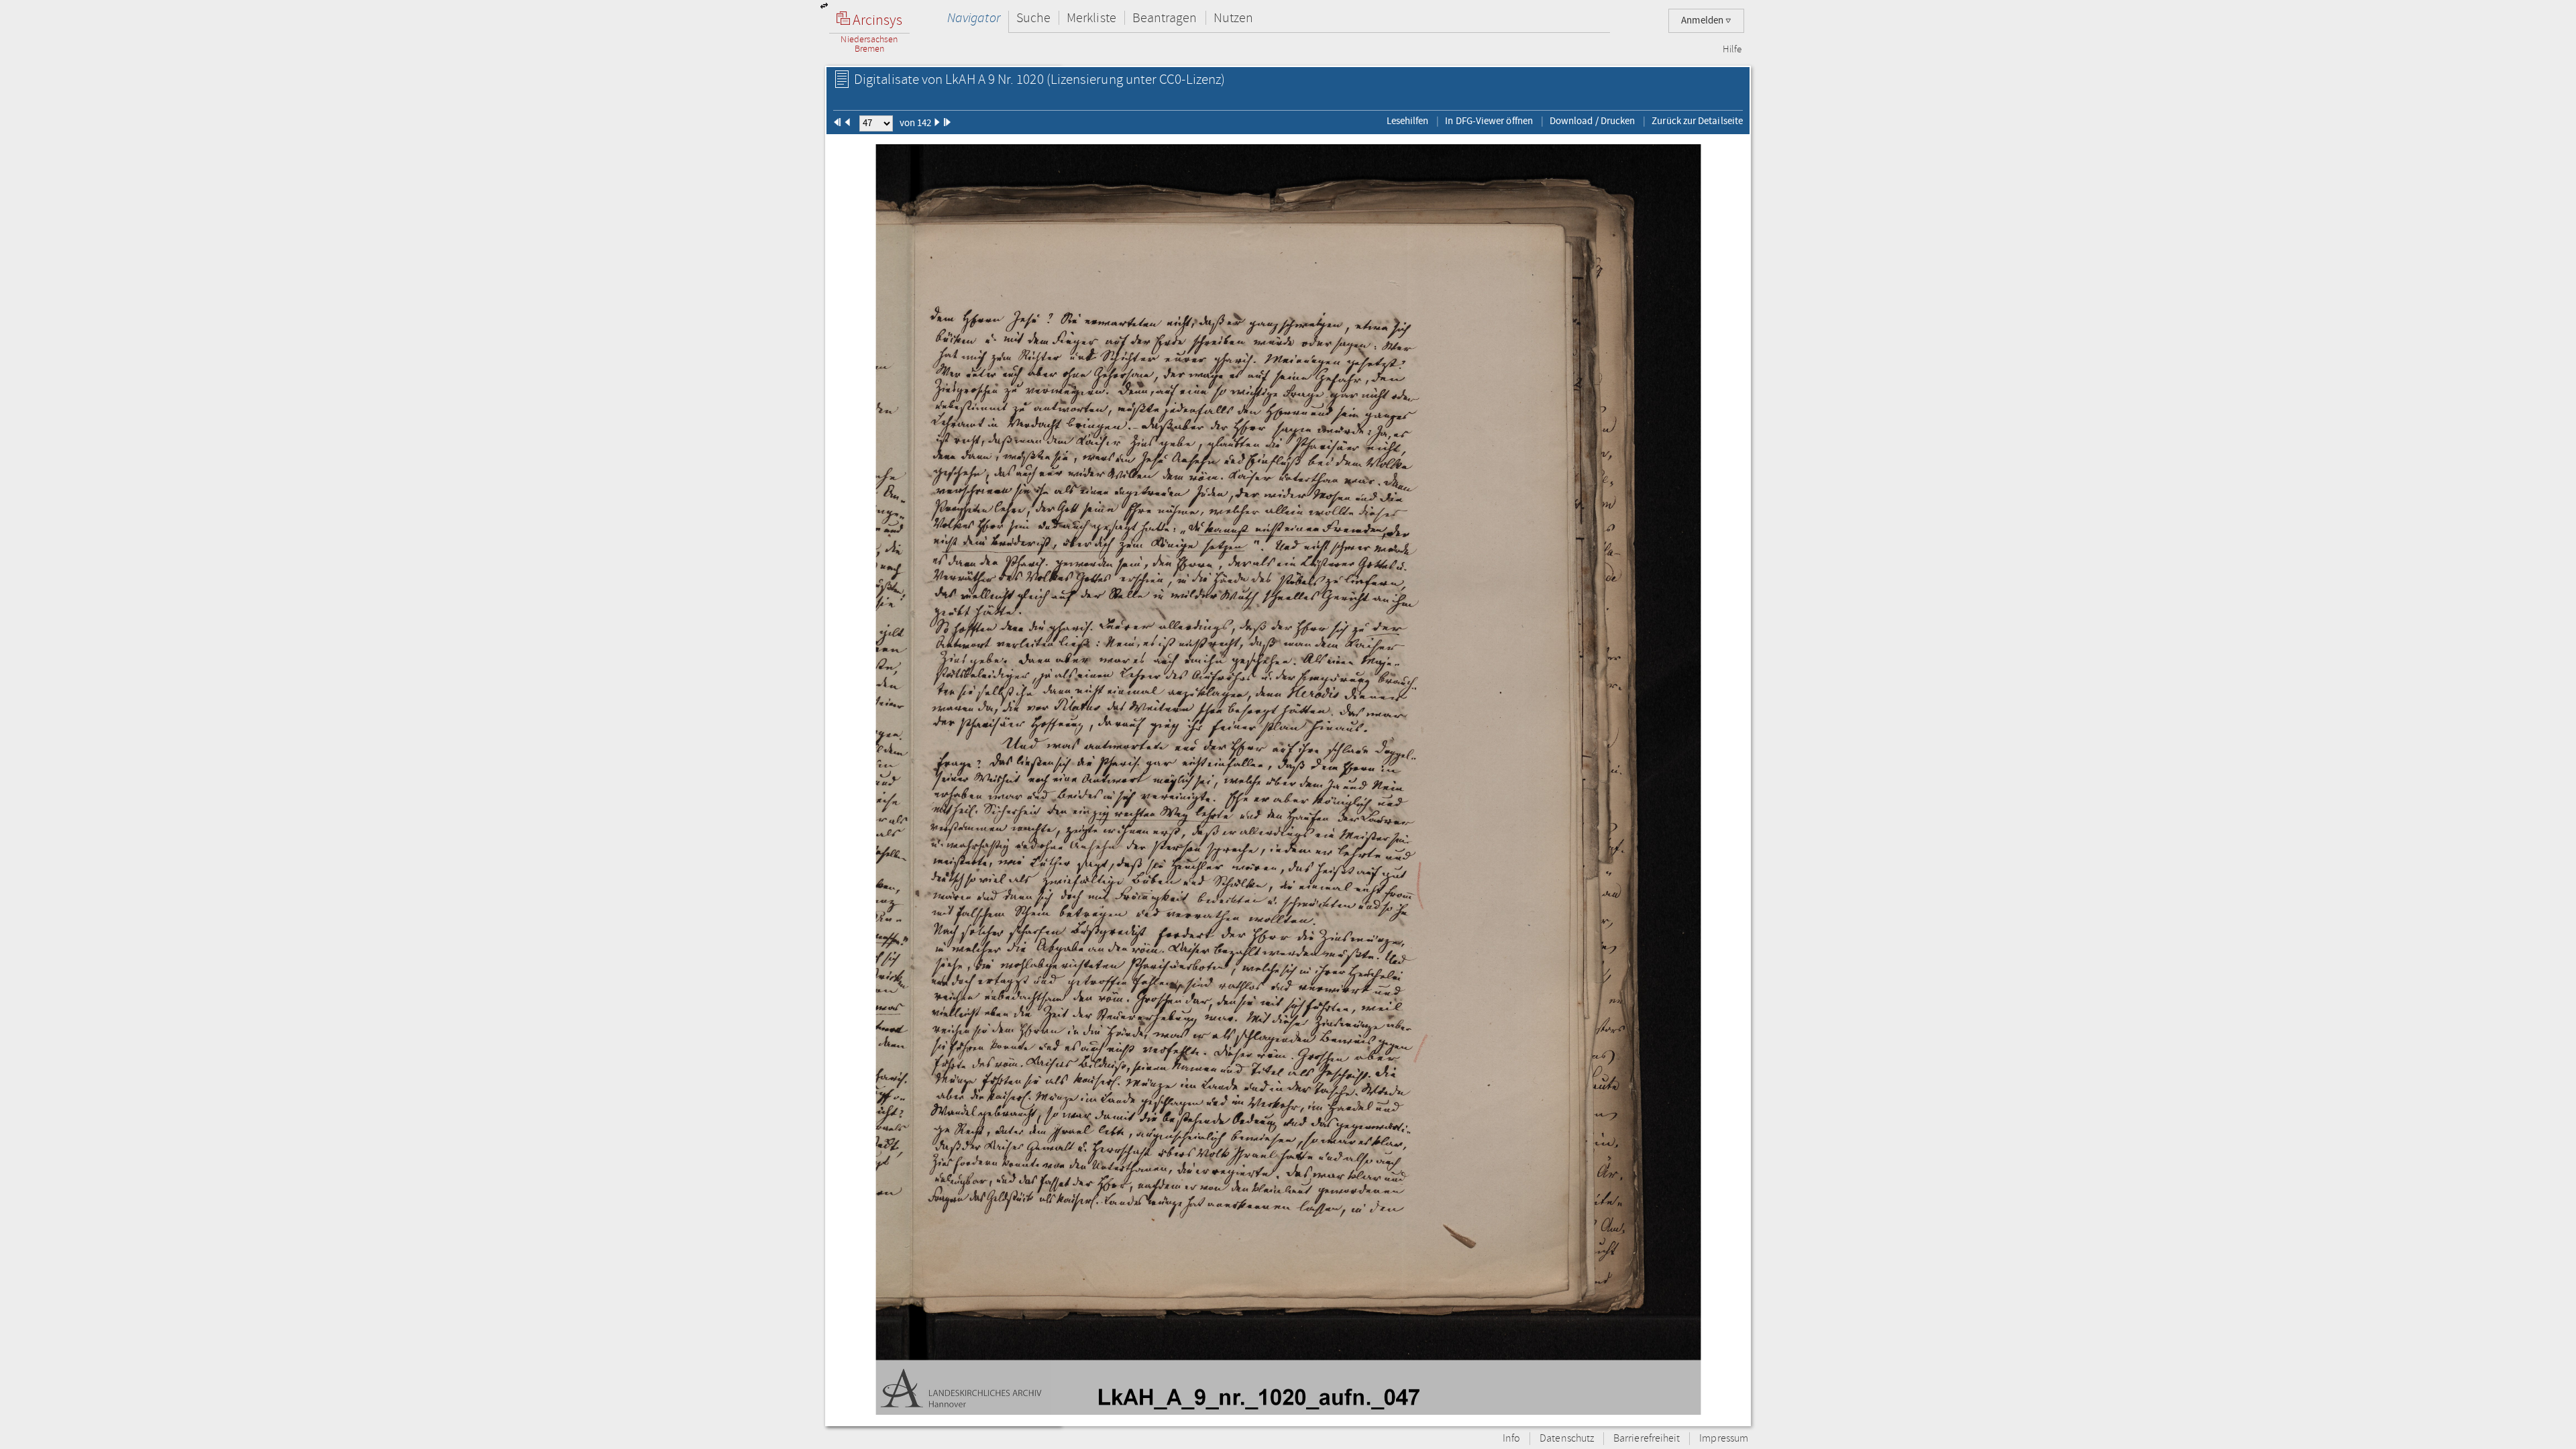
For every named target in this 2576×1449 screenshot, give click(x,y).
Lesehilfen (1408, 121)
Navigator (974, 18)
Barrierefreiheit (1647, 1439)
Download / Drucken (1592, 121)
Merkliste (1091, 18)
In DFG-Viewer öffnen (1489, 121)
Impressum (1724, 1439)
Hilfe (1732, 50)
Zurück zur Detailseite (1697, 121)
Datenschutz (1567, 1439)
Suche (1033, 18)
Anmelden (1703, 20)
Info (1511, 1439)
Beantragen (1165, 18)
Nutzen (1233, 18)
